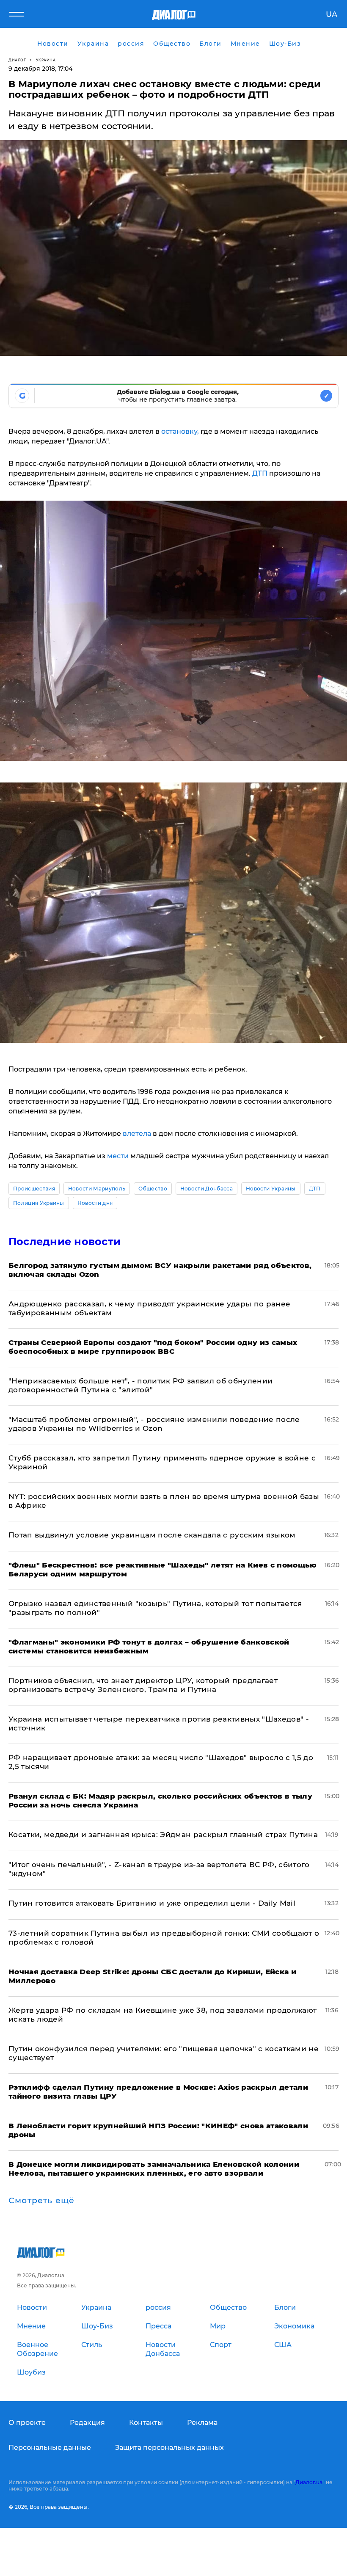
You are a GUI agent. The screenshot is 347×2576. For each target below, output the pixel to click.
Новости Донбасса (207, 1189)
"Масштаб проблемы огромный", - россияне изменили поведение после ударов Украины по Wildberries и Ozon (154, 1424)
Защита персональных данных (169, 2448)
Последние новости (65, 1241)
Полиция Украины (39, 1203)
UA (332, 14)
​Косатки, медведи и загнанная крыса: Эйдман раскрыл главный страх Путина (163, 1835)
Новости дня (95, 1203)
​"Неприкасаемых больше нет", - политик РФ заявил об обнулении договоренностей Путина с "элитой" (140, 1385)
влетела (138, 1134)
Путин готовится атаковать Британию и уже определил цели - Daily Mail (152, 1903)
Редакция (87, 2423)
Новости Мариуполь (97, 1189)
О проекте (27, 2423)
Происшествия (34, 1189)
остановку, (180, 431)
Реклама (202, 2423)
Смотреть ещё (41, 2201)
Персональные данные (50, 2448)
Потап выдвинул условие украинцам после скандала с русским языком (152, 1535)
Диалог (17, 60)
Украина (46, 60)
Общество (153, 1189)
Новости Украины (271, 1189)
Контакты (146, 2423)
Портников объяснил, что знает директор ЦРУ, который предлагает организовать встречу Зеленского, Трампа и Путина (143, 1685)
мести (118, 1156)
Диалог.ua (309, 2482)
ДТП (260, 473)
